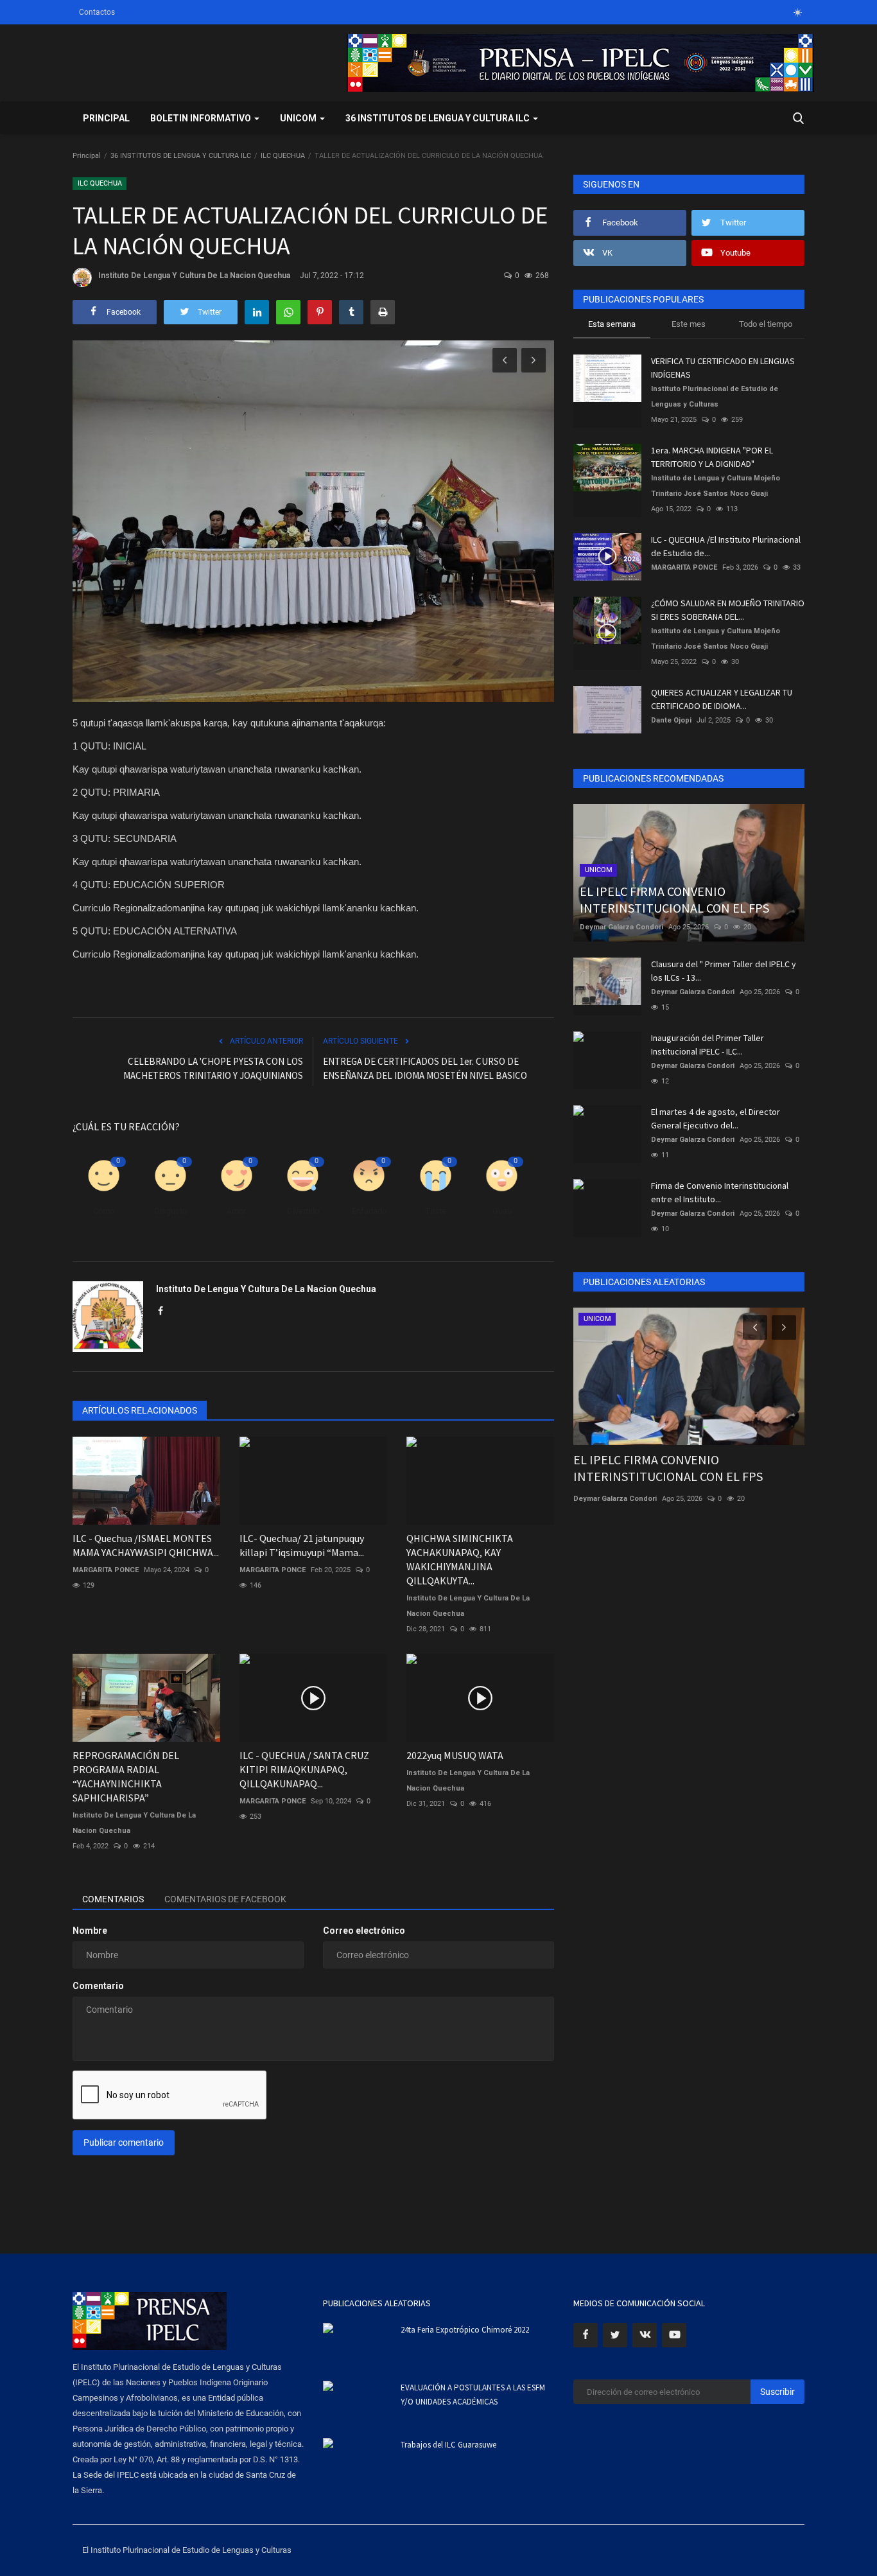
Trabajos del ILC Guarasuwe (448, 2445)
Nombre (90, 1931)
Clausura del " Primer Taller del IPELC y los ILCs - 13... (724, 971)
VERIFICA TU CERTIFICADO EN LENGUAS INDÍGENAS (723, 368)
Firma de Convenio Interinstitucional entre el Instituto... (720, 1192)
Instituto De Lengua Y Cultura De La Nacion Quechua (194, 276)
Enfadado (369, 1211)
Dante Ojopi (671, 720)
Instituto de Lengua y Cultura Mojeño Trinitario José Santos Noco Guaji (716, 486)
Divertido (303, 1211)
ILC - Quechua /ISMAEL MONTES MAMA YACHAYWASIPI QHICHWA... (146, 1545)
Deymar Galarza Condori (621, 927)
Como (104, 1211)
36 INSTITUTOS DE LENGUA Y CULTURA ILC (181, 156)
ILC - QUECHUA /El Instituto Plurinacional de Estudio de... (726, 546)
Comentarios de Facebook (225, 1899)
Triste (436, 1211)
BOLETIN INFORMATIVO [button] (202, 118)
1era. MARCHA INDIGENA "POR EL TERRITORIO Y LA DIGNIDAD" (712, 457)
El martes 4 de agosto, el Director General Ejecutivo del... (716, 1118)
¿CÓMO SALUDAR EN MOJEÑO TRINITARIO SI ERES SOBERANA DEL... (728, 610)
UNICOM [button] (299, 118)
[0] (797, 12)
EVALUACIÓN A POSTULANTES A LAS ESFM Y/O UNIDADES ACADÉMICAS (473, 2395)
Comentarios (113, 1899)
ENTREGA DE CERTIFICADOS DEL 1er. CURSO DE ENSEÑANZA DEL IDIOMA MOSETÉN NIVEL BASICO (425, 1068)
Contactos (97, 12)
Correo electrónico (364, 1931)
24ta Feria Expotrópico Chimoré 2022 (465, 2330)
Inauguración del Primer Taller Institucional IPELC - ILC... (708, 1045)
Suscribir (777, 2392)
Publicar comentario (124, 2142)
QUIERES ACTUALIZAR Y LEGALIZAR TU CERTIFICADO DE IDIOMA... (722, 699)
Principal (106, 118)
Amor (236, 1211)
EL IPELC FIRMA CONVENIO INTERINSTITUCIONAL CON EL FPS (668, 1468)
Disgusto (170, 1211)
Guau (502, 1211)
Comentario (98, 1986)
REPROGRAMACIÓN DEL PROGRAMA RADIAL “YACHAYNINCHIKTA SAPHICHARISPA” (126, 1776)
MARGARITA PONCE (106, 1570)
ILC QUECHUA (283, 156)
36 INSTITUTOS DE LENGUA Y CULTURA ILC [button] (438, 118)
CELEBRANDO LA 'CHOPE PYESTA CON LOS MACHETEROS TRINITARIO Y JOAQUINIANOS (213, 1068)
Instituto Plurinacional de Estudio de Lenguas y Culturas (715, 397)
